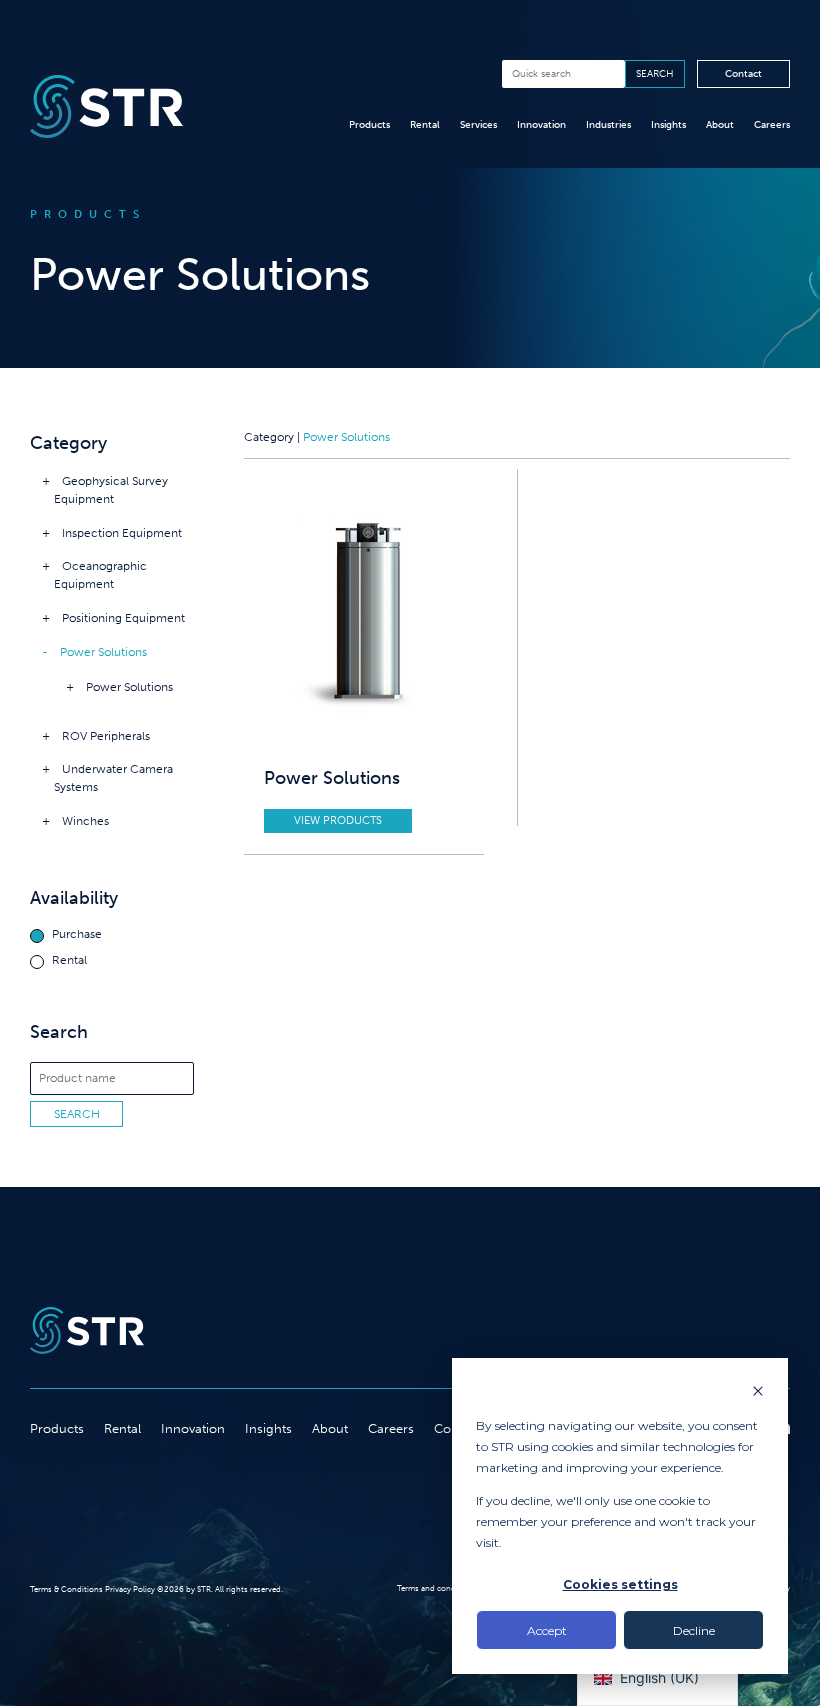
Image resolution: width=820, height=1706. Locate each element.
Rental (425, 125)
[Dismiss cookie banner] (758, 1392)
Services (478, 125)
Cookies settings (620, 1584)
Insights (668, 125)
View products (338, 820)
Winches (85, 821)
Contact (743, 74)
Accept (547, 1630)
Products (369, 125)
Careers (772, 125)
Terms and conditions (437, 1588)
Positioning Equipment (123, 618)
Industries (608, 125)
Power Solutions (103, 652)
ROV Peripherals (106, 736)
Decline (694, 1630)
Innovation (541, 125)
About (720, 125)
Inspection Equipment (122, 533)
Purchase (77, 934)
